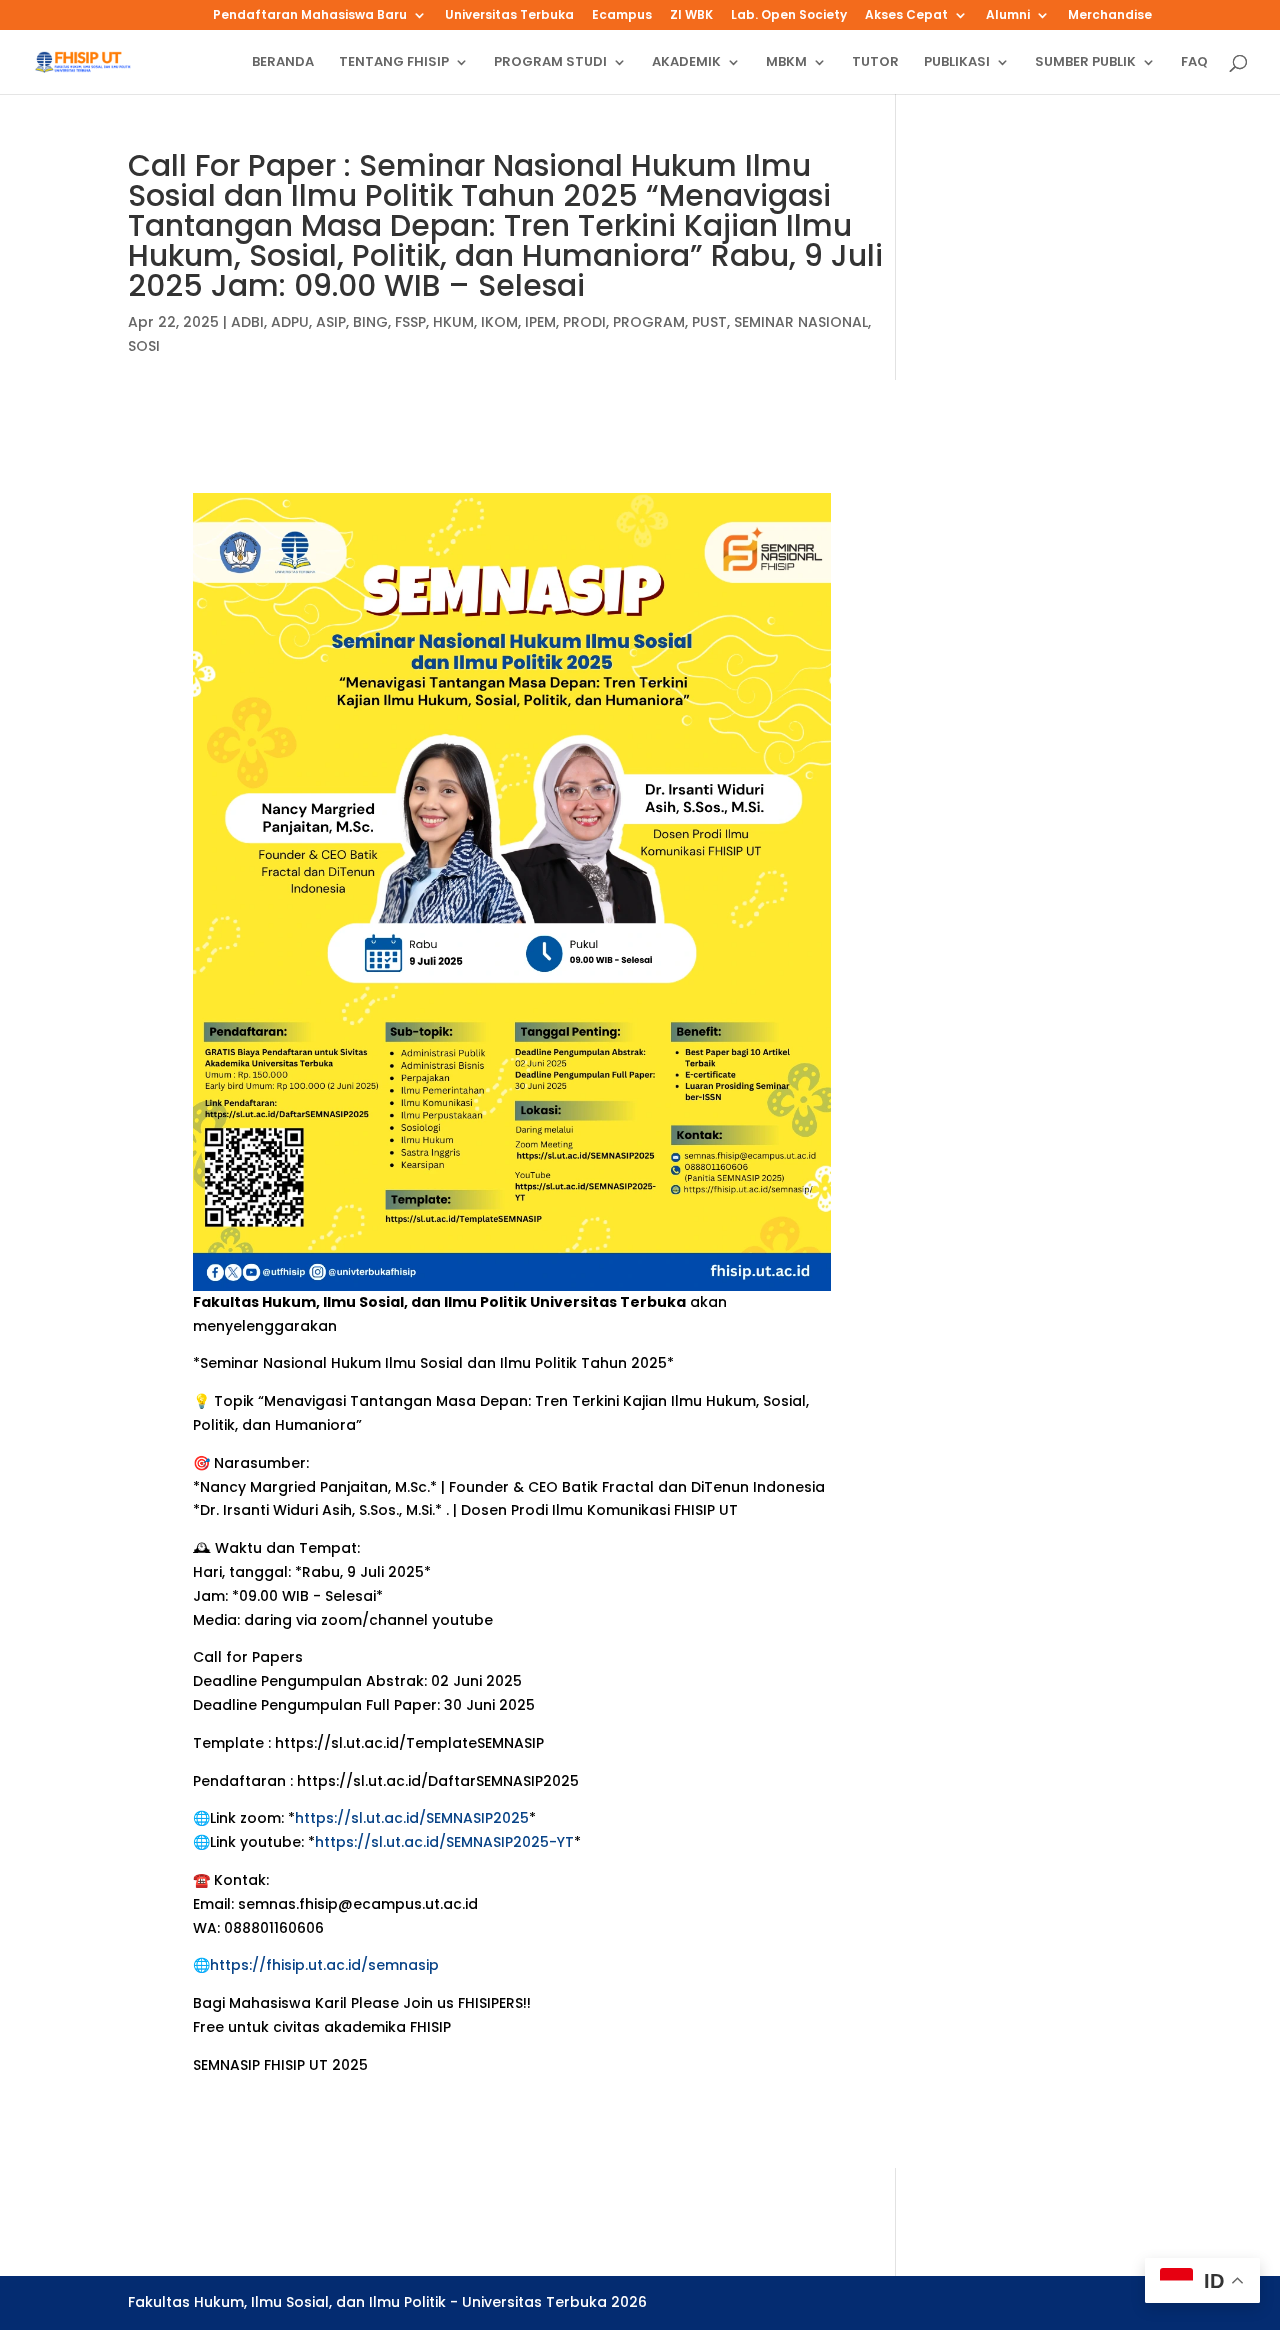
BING (370, 322)
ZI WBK (691, 16)
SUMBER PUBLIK (1085, 63)
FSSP (410, 322)
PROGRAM (649, 322)
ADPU (290, 322)
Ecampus (622, 16)
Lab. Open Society (789, 16)
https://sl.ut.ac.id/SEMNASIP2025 (412, 1818)
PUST (709, 322)
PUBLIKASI (957, 63)
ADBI (247, 322)
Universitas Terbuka (509, 16)
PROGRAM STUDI (550, 63)
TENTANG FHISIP (394, 63)
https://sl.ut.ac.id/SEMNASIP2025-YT (444, 1842)
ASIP (331, 322)
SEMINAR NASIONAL (801, 322)
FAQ (1194, 63)
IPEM (540, 322)
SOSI (144, 346)
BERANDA (283, 63)
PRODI (584, 322)
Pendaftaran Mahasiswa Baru (310, 16)
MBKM (786, 63)
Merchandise (1110, 16)
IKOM (499, 322)
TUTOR (875, 63)
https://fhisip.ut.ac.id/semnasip (324, 1965)
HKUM (453, 322)
